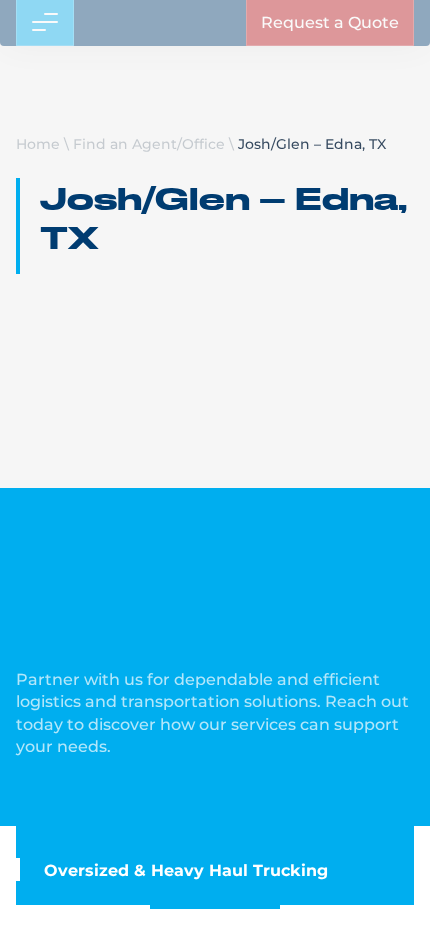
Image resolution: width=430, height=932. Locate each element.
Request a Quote (330, 84)
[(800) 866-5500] (328, 30)
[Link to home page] (90, 30)
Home (38, 143)
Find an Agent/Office (149, 143)
